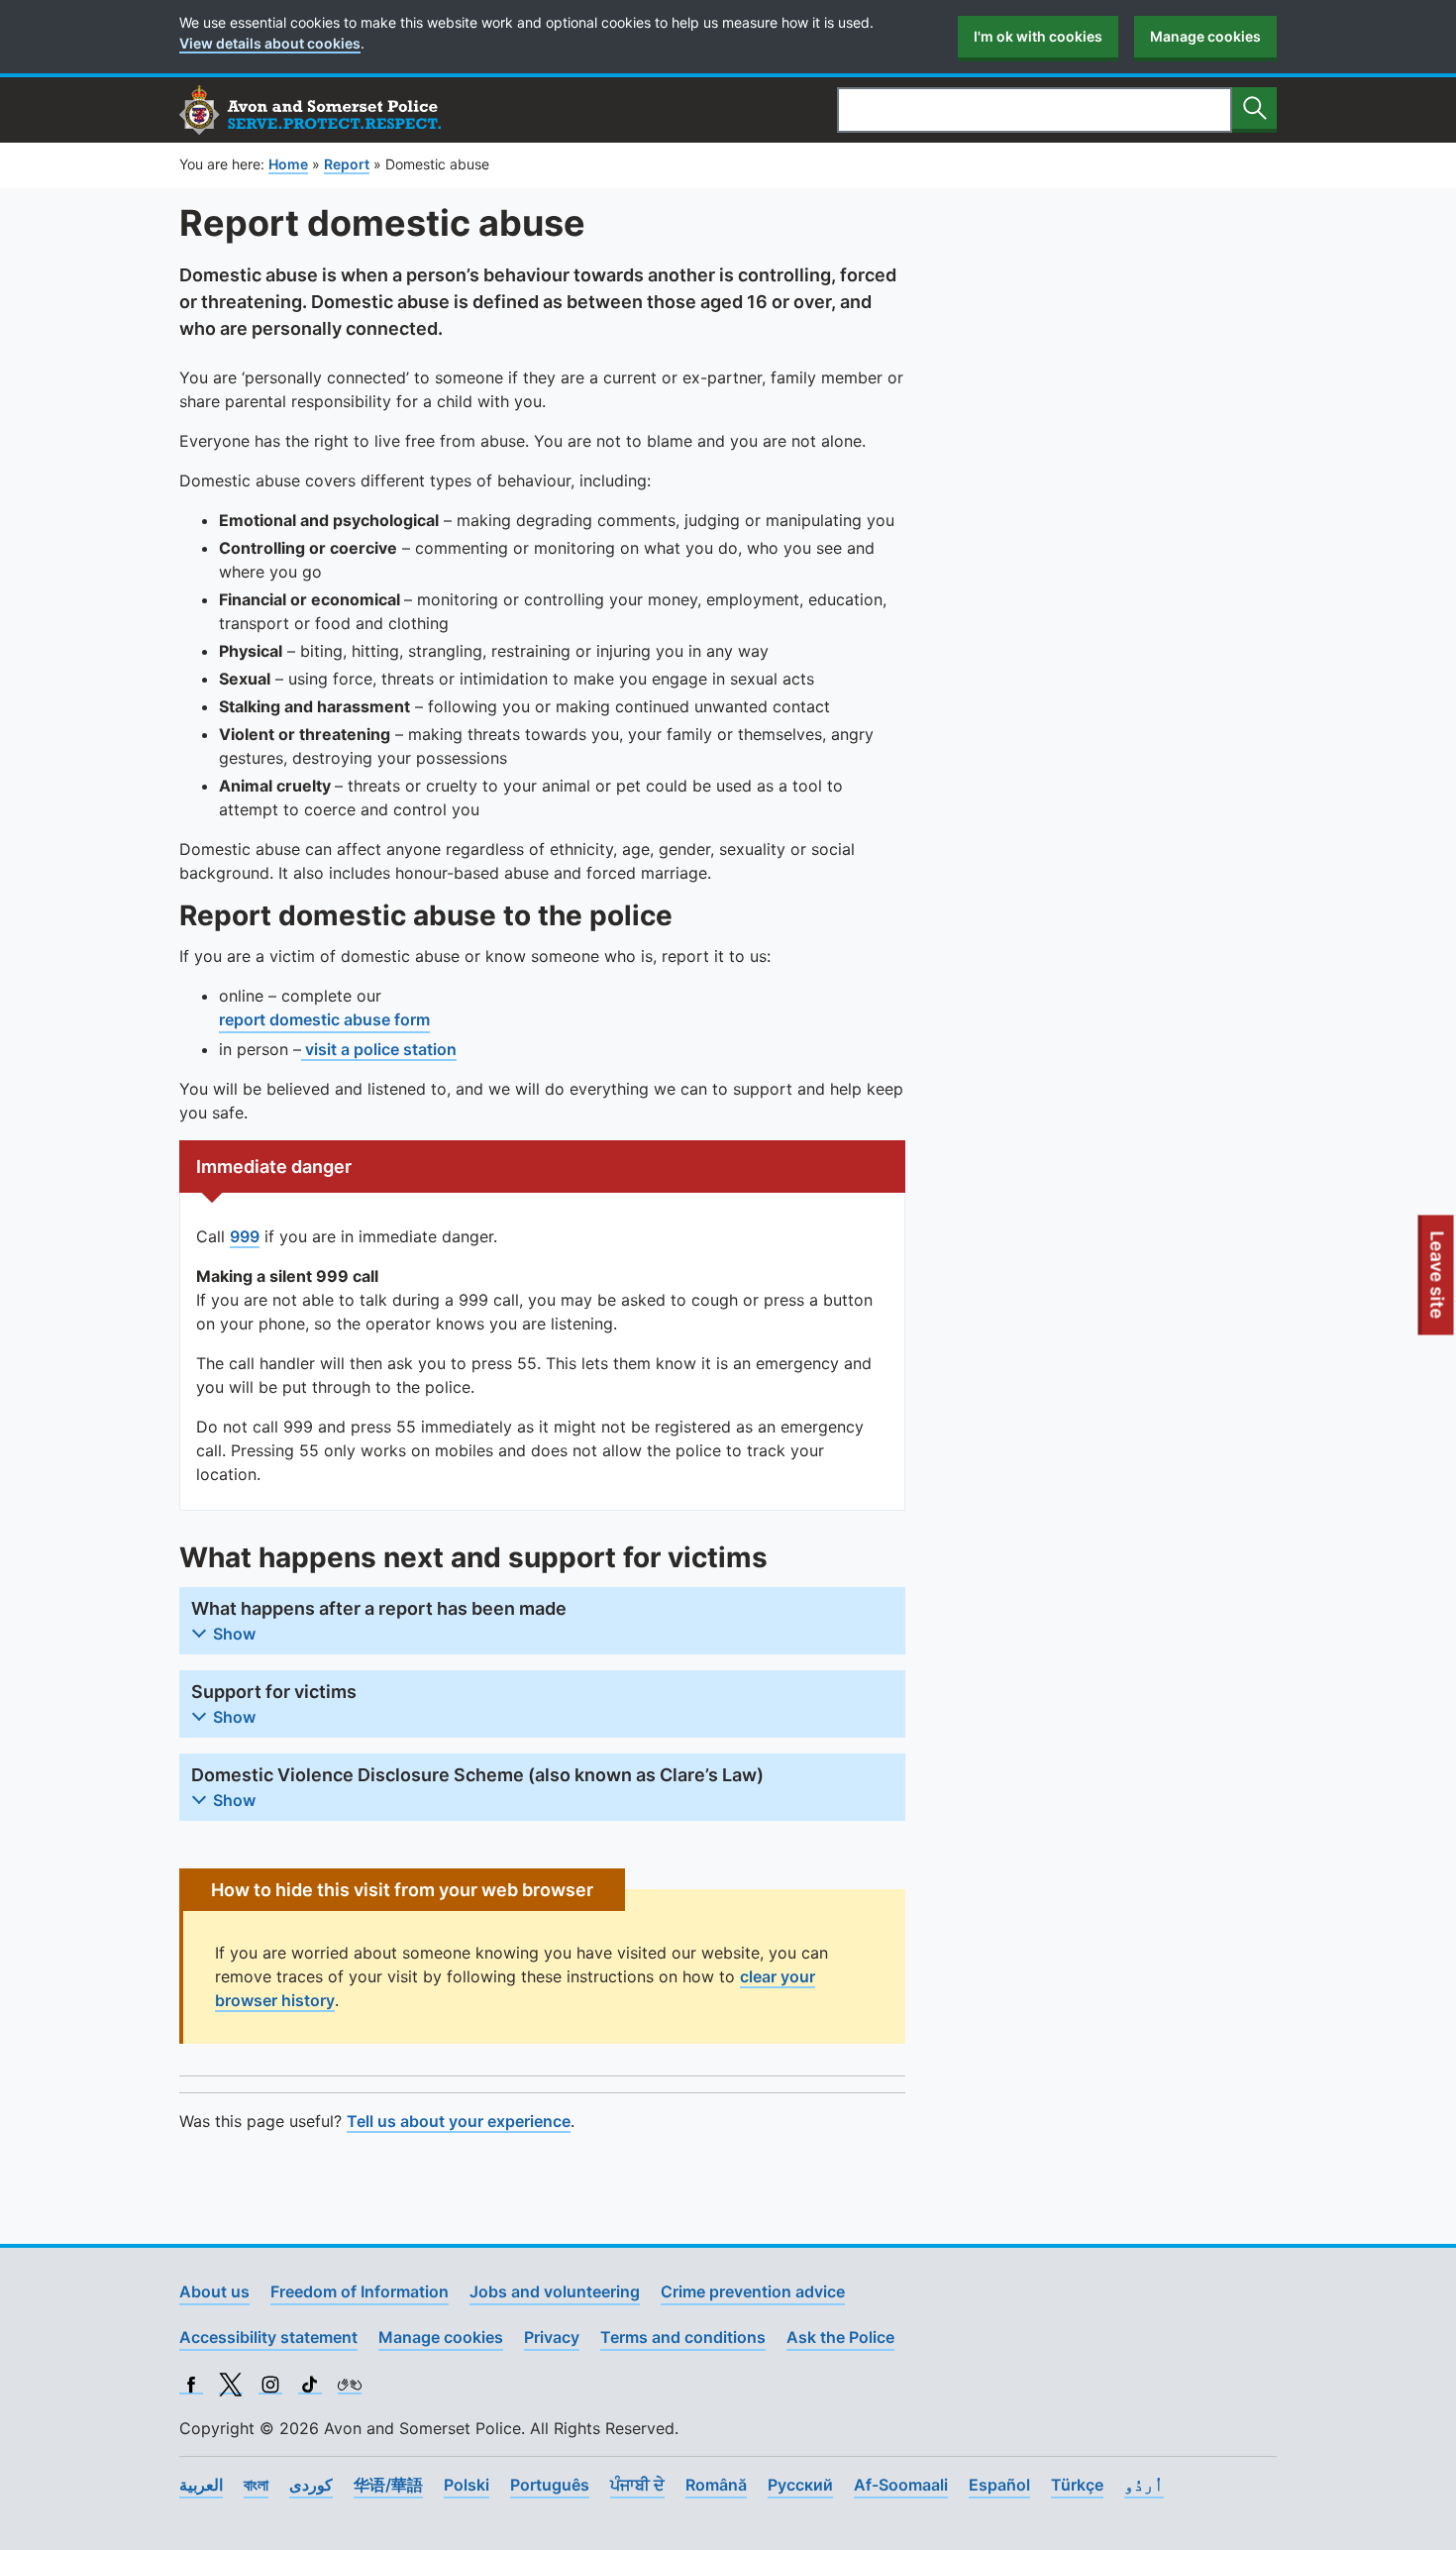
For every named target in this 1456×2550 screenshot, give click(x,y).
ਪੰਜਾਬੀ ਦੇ (637, 2485)
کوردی (311, 2485)
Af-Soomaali (901, 2485)
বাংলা (256, 2485)
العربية (201, 2485)
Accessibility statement (268, 2337)
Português (550, 2485)
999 (245, 1236)
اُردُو (1144, 2485)
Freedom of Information (360, 2291)
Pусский (800, 2485)
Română (716, 2485)
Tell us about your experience (459, 2121)
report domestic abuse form (324, 1019)
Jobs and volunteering (555, 2291)
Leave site (1438, 1283)
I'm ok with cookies (1038, 36)
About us (214, 2291)
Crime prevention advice (753, 2291)
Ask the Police (840, 2337)
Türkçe (1077, 2485)
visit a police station (379, 1049)
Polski (467, 2485)
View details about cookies (270, 43)
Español (999, 2485)
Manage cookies (1205, 36)
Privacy (552, 2337)
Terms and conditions (683, 2337)
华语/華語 (388, 2485)
